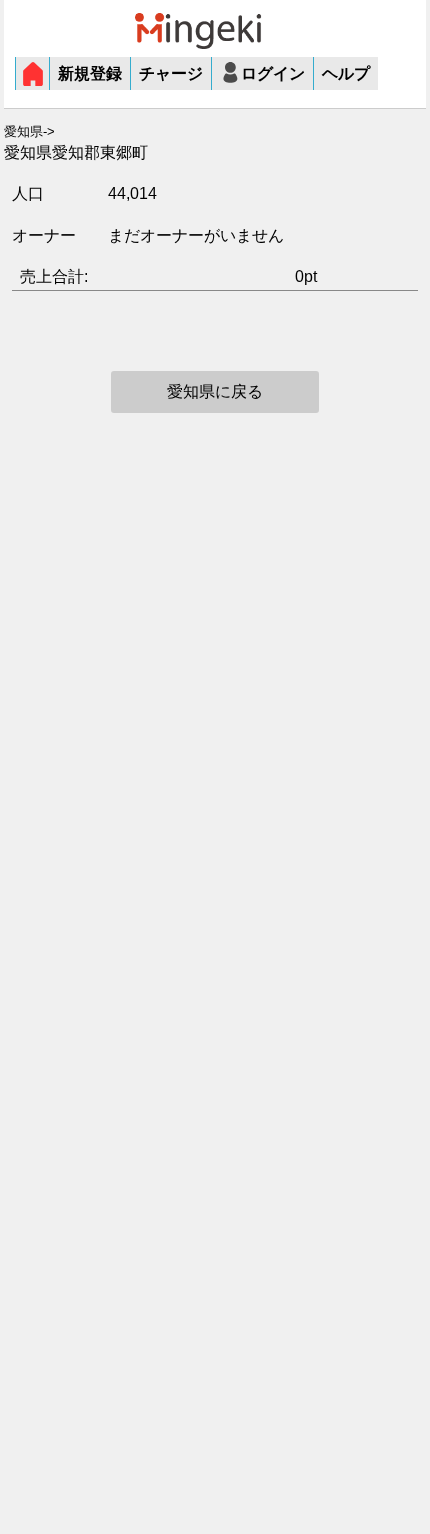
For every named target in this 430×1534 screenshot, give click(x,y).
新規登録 (90, 73)
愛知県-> (29, 132)
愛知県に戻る (215, 391)
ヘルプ (346, 73)
